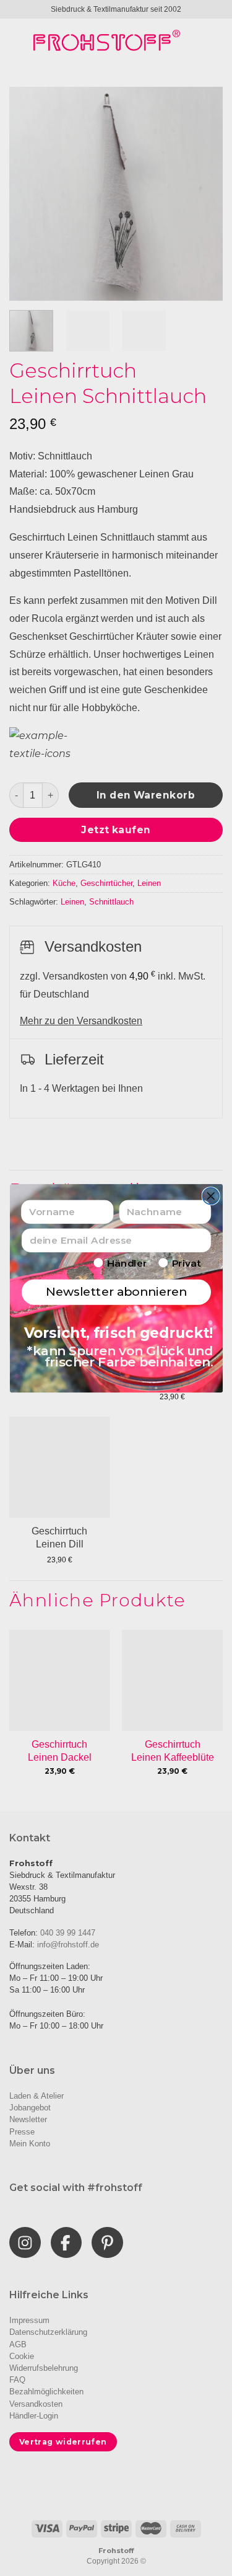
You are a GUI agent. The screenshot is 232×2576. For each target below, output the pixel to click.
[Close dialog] (211, 1196)
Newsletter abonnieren (116, 1292)
